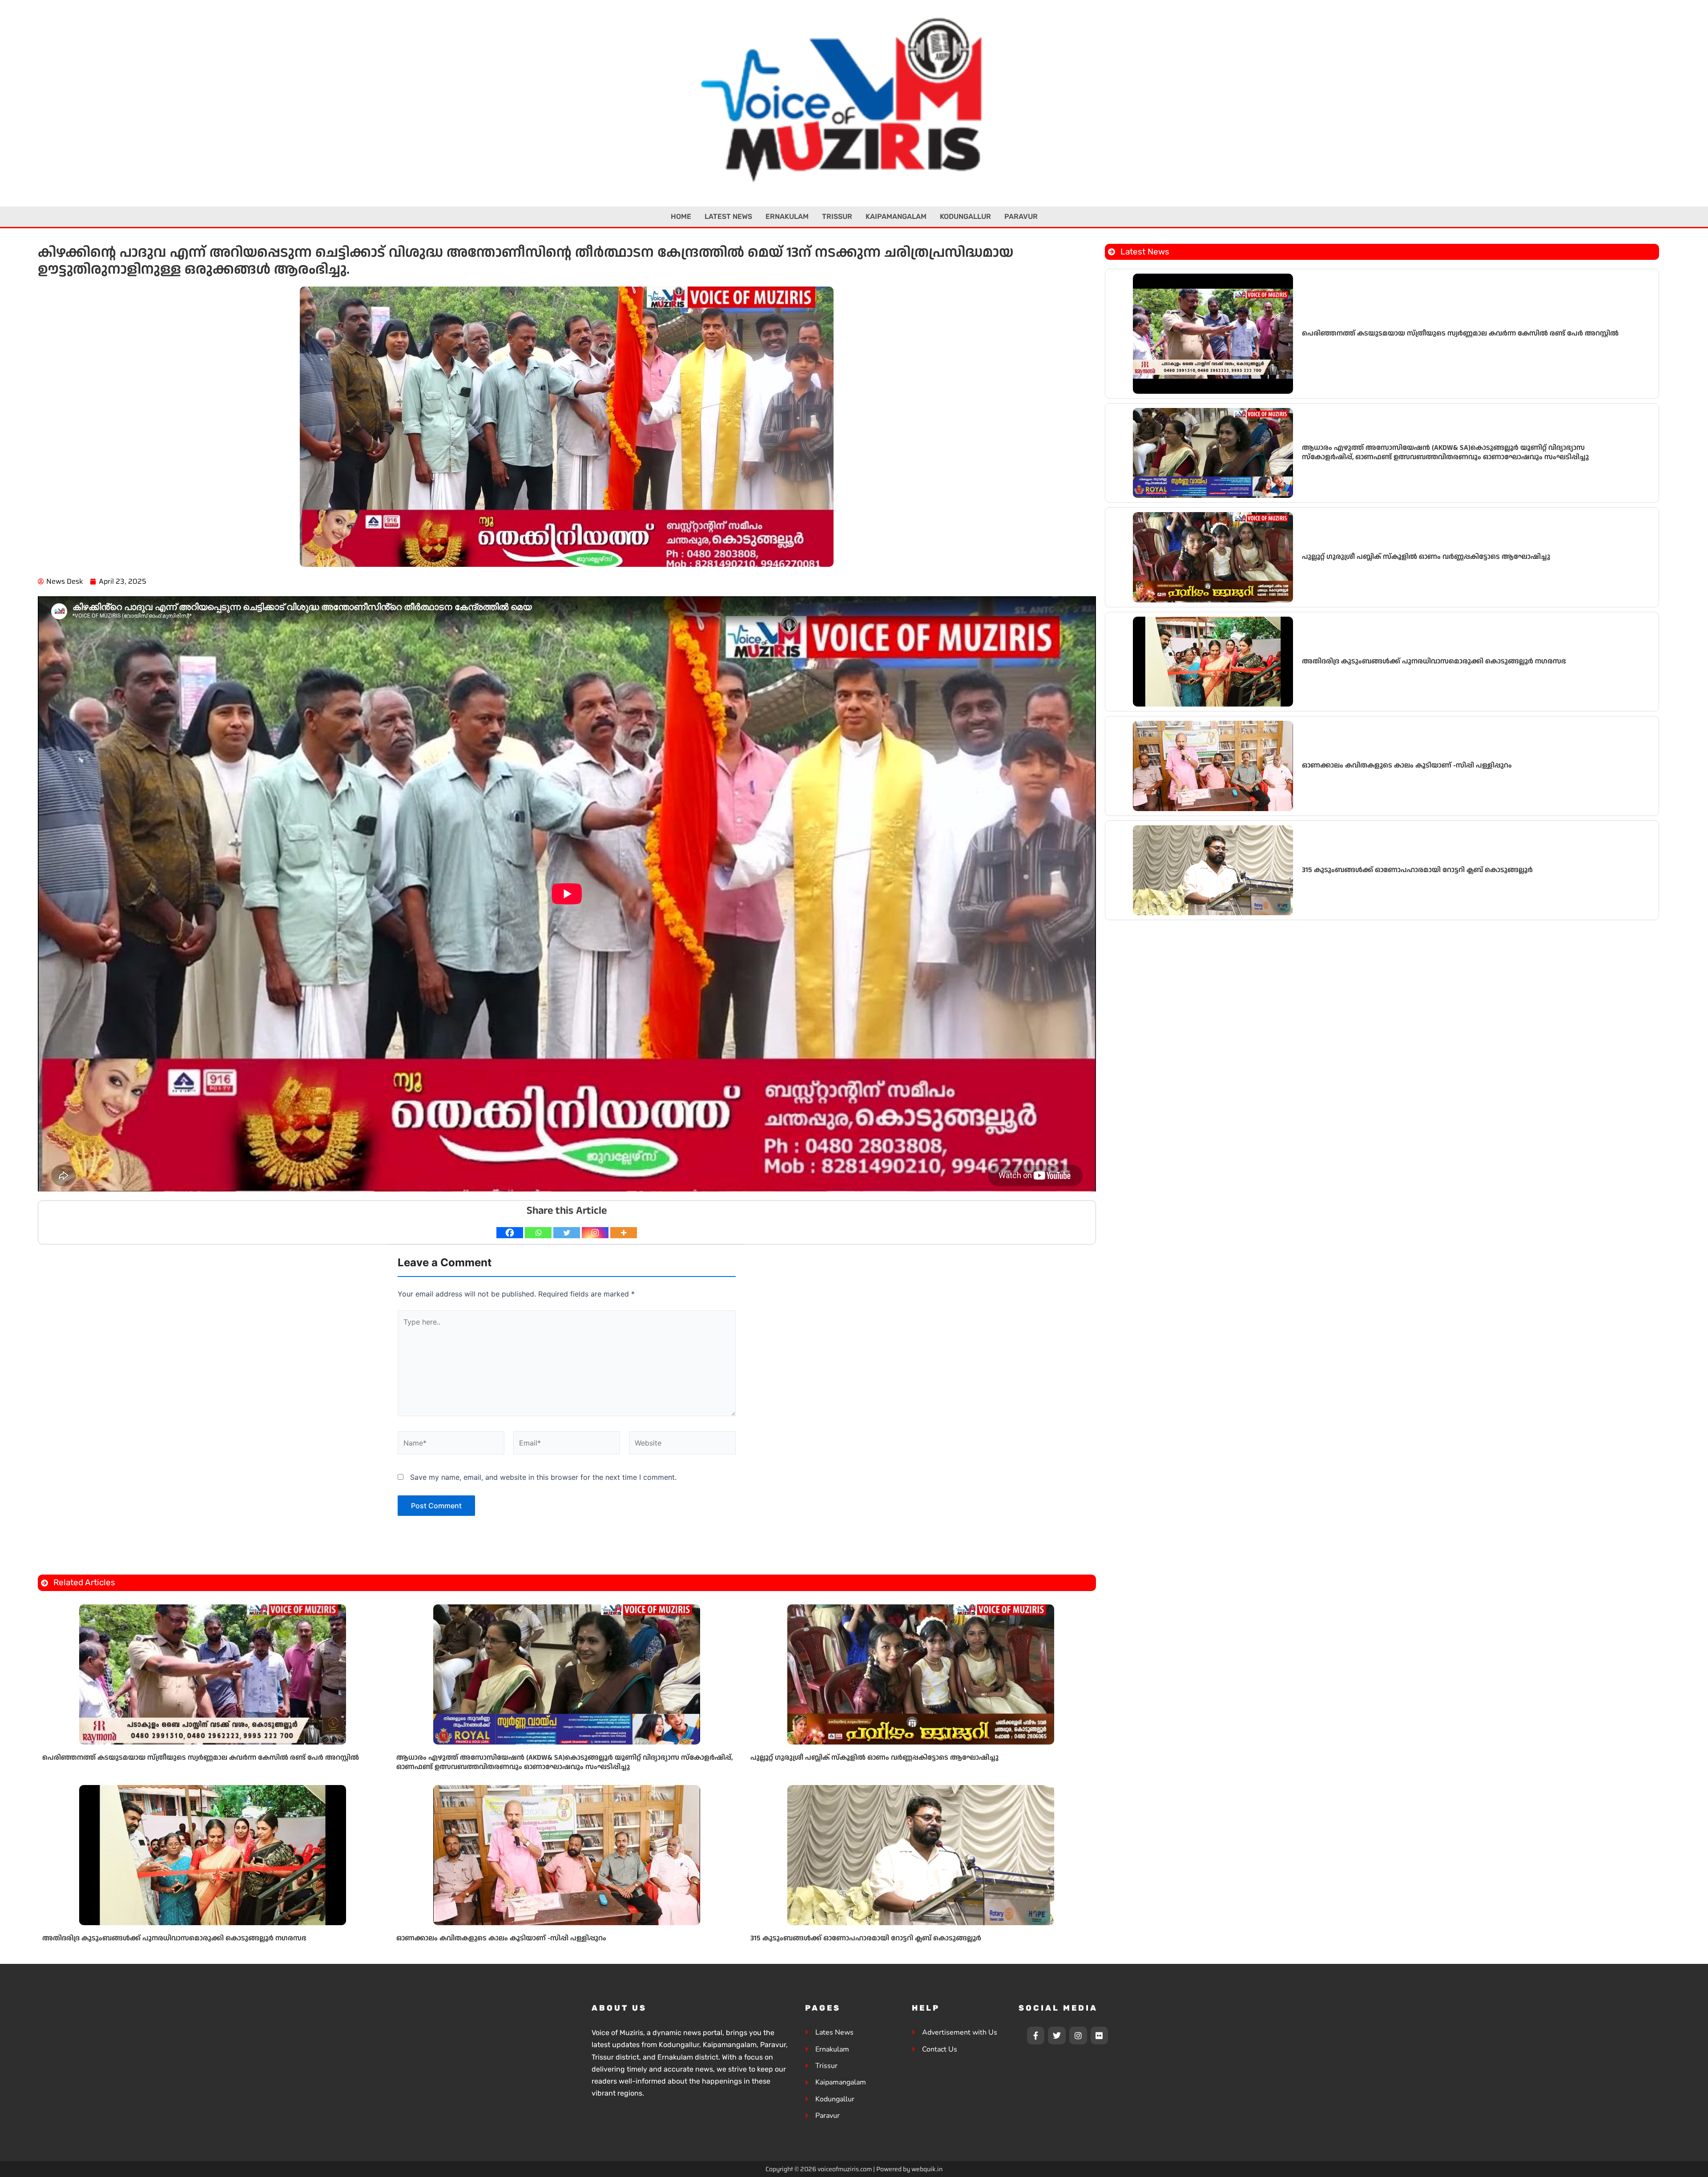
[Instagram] (595, 1233)
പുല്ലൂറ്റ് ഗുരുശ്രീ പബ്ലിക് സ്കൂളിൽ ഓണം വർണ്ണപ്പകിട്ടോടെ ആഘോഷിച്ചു (874, 1758)
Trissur (837, 216)
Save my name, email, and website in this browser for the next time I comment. (543, 1477)
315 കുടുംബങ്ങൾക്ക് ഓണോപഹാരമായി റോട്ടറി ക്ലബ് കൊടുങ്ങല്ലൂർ (866, 1938)
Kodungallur (965, 216)
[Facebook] (510, 1233)
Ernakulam (787, 216)
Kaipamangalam (896, 216)
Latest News (728, 216)
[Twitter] (567, 1233)
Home (681, 216)
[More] (624, 1233)
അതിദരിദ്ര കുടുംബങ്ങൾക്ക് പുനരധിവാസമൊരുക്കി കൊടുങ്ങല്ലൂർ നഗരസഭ (174, 1938)
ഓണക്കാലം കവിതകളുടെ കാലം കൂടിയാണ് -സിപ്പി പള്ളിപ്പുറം (501, 1938)
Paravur (1021, 216)
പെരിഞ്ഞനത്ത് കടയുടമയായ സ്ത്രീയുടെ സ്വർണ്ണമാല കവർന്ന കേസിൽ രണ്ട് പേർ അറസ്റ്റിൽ (201, 1758)
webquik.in (927, 2169)
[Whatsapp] (538, 1233)
